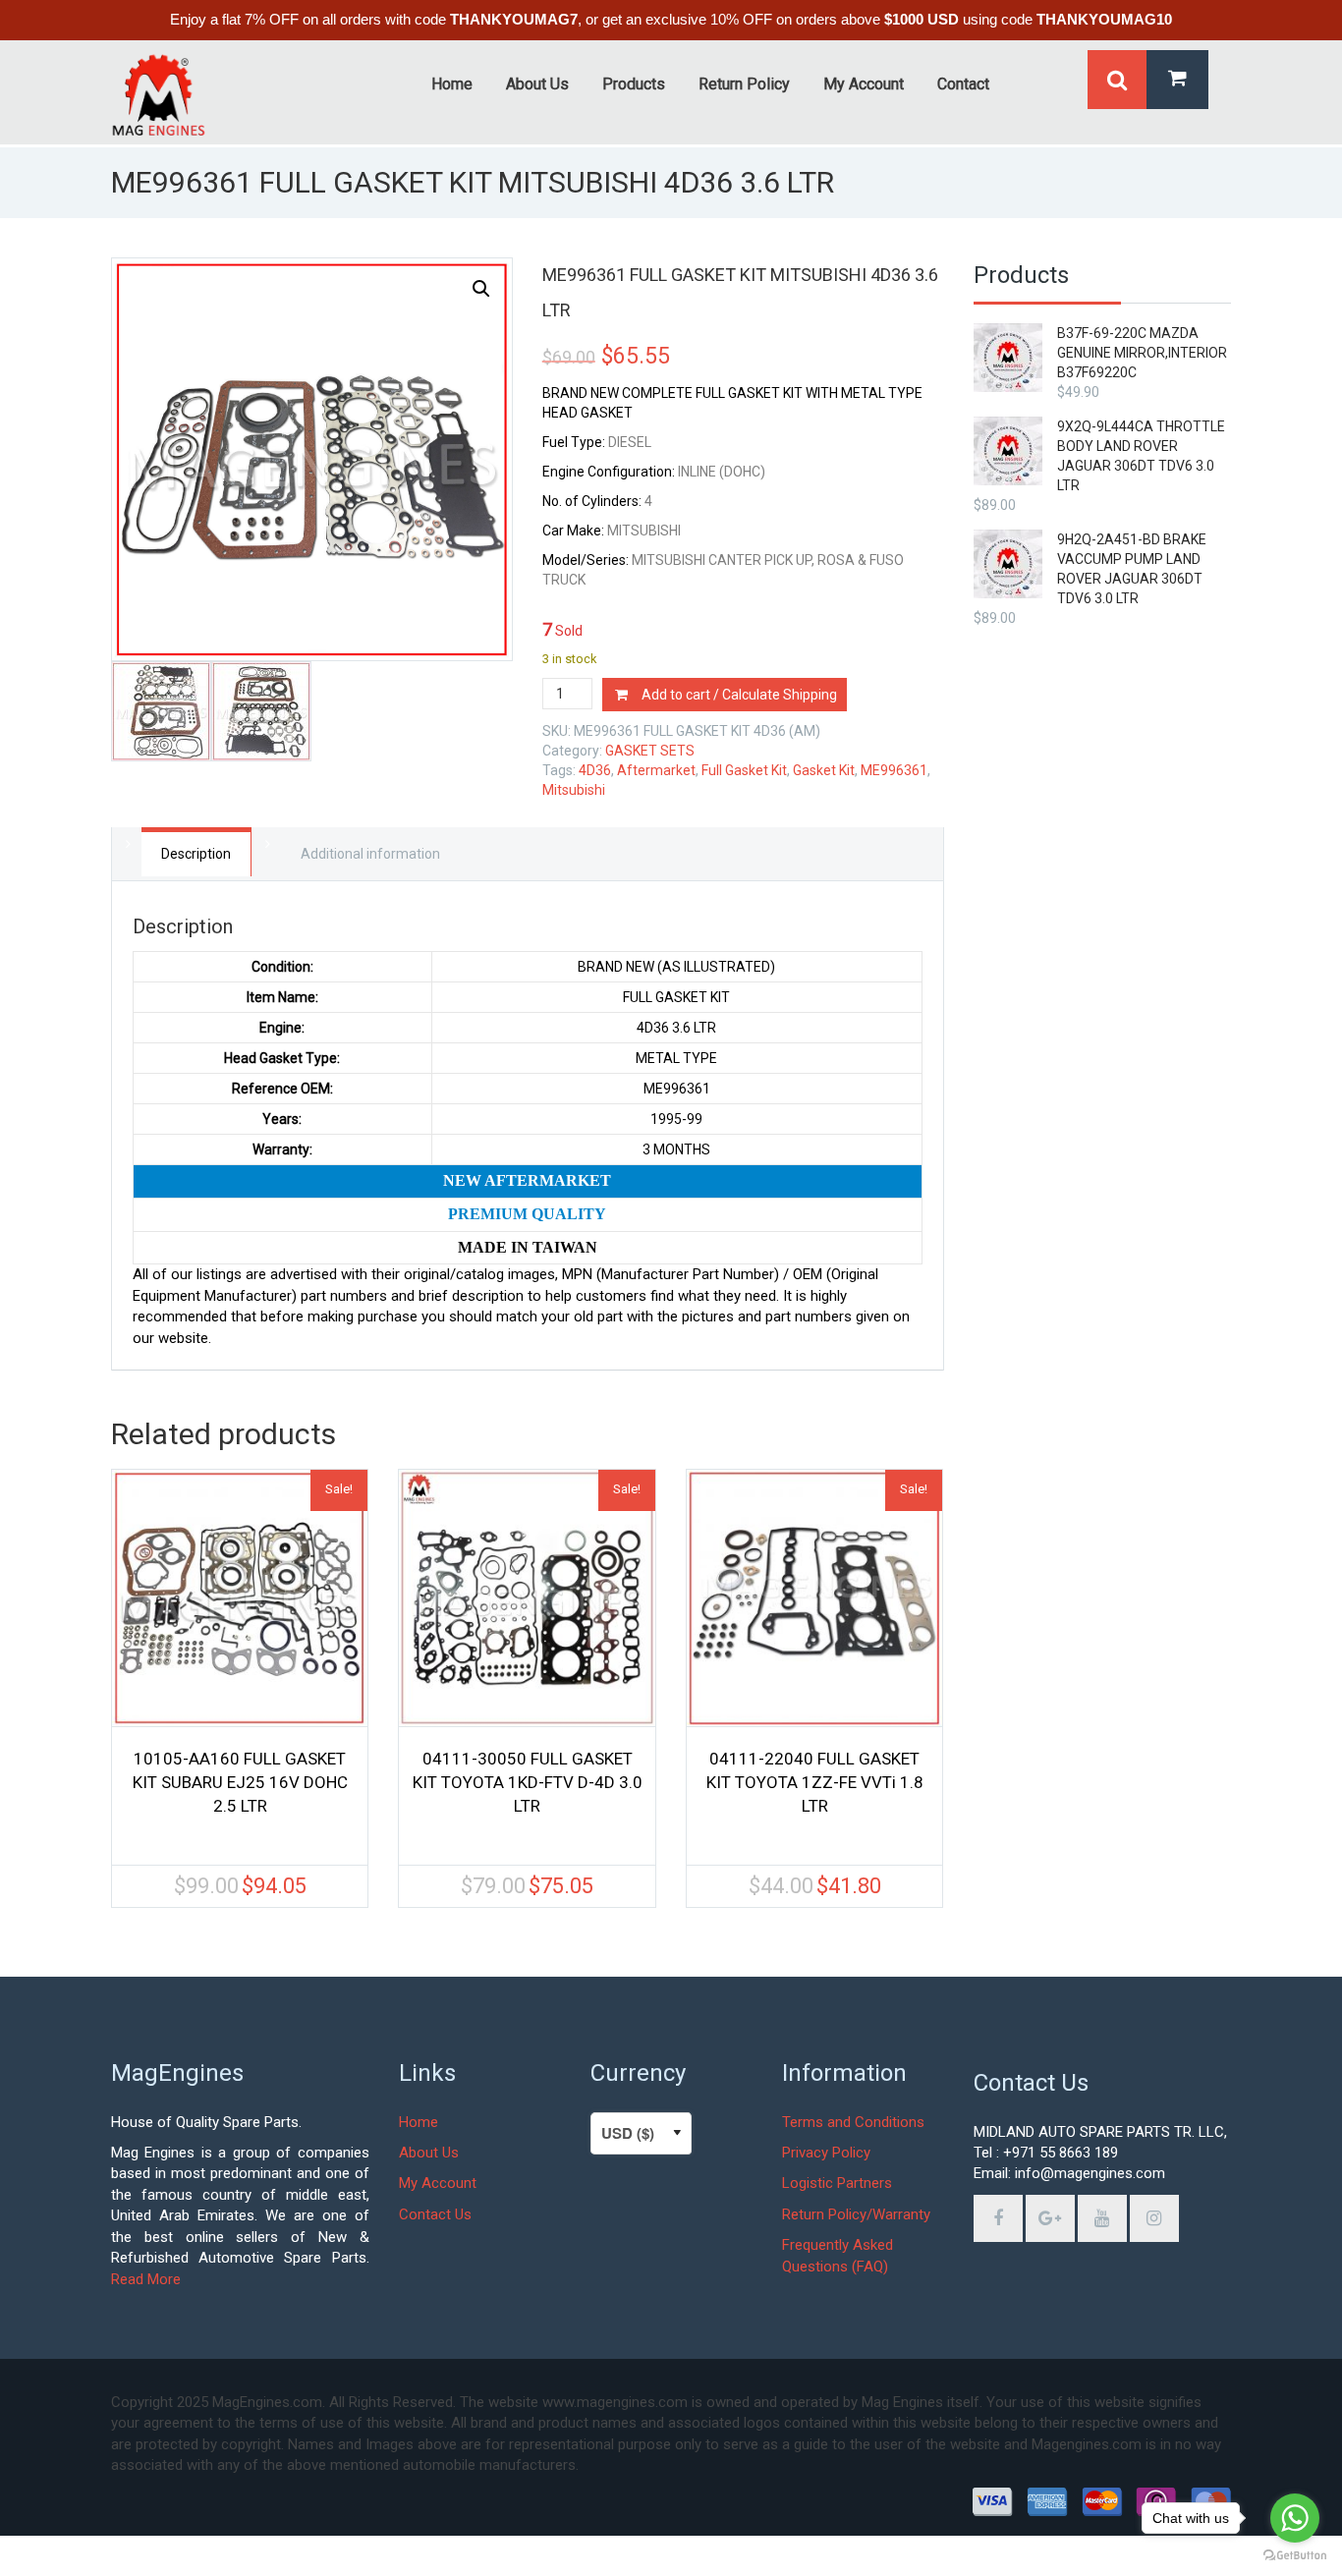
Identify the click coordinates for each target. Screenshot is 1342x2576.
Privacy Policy (826, 2153)
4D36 (595, 770)
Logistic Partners (837, 2183)
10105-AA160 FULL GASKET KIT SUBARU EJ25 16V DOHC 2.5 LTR (240, 1782)
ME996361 (894, 770)
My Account (438, 2183)
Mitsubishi (574, 790)
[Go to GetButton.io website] (1295, 2556)
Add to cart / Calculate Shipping (739, 695)
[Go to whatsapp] (1295, 2518)
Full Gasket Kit (744, 770)
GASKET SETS (650, 751)
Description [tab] (196, 854)
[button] (481, 289)
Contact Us (435, 2214)
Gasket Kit (824, 770)
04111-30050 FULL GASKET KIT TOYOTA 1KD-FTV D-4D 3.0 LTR (528, 1782)
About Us (429, 2153)
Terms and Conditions (853, 2122)
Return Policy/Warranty (856, 2214)
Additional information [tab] (370, 854)
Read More (146, 2279)
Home (419, 2122)
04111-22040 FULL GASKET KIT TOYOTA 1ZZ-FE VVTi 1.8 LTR (815, 1782)
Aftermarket (656, 770)
